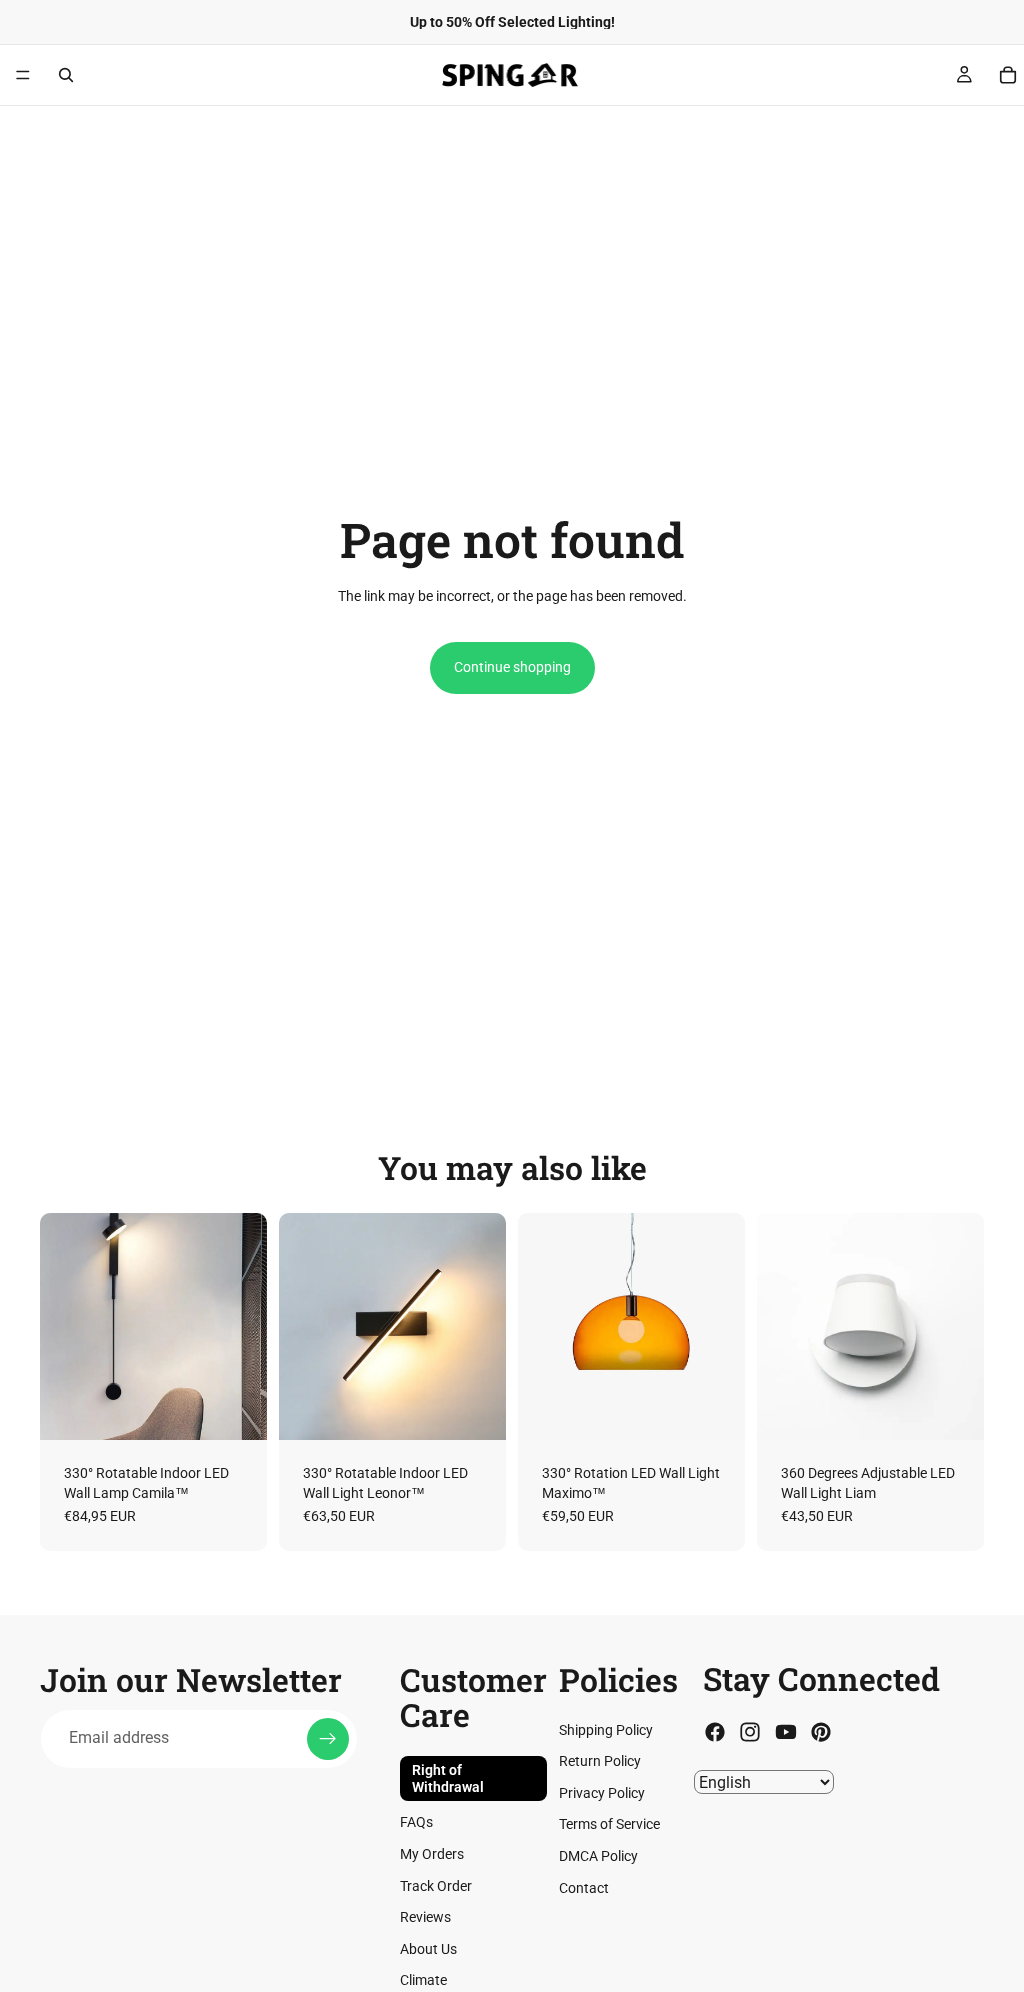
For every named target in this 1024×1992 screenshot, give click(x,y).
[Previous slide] (62, 1327)
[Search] (66, 75)
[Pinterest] (821, 1732)
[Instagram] (750, 1732)
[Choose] (236, 1409)
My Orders (432, 1854)
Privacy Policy (602, 1793)
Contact (584, 1888)
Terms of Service (609, 1824)
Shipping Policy (606, 1730)
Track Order (436, 1886)
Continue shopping (512, 667)
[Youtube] (786, 1732)
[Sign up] (328, 1739)
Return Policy (600, 1761)
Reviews (425, 1917)
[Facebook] (715, 1732)
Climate (423, 1980)
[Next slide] (245, 1327)
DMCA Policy (598, 1856)
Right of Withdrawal (448, 1778)
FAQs (416, 1822)
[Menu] (23, 75)
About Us (428, 1949)
